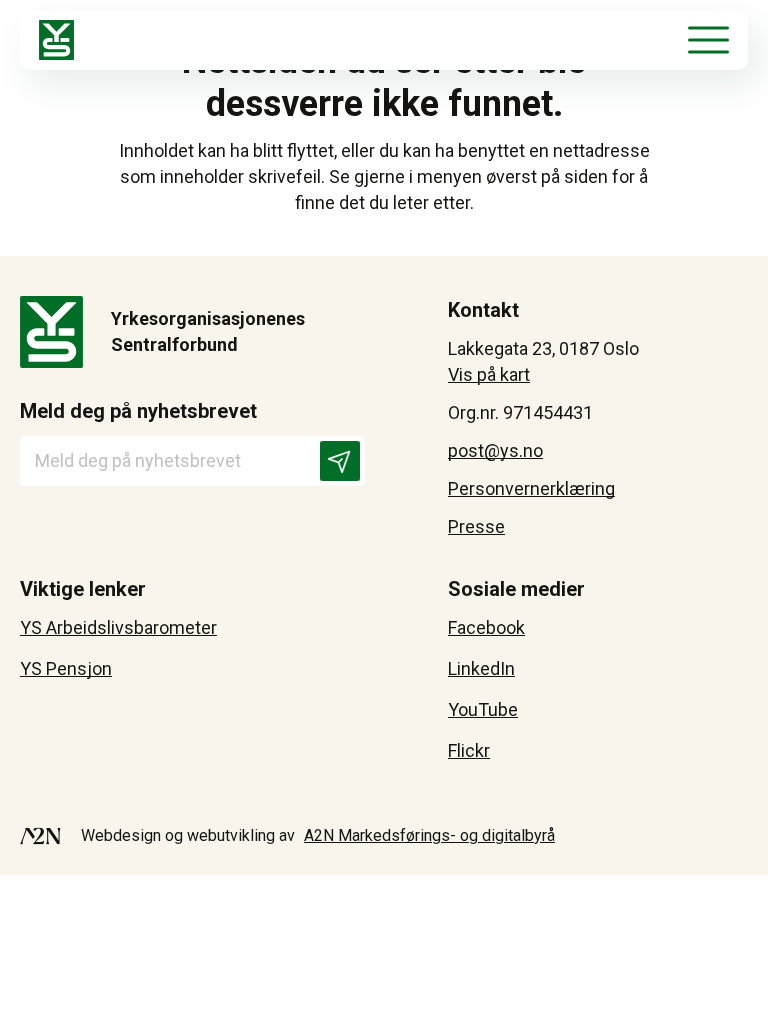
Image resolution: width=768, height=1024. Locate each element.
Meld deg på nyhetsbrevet (138, 411)
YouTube (483, 709)
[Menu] (708, 40)
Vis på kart (489, 374)
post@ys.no (495, 450)
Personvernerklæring (531, 488)
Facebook (486, 627)
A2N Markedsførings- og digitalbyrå (429, 835)
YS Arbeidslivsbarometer (118, 627)
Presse (476, 526)
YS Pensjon (66, 668)
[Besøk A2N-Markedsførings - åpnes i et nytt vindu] (40, 836)
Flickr (469, 750)
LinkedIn (481, 668)
